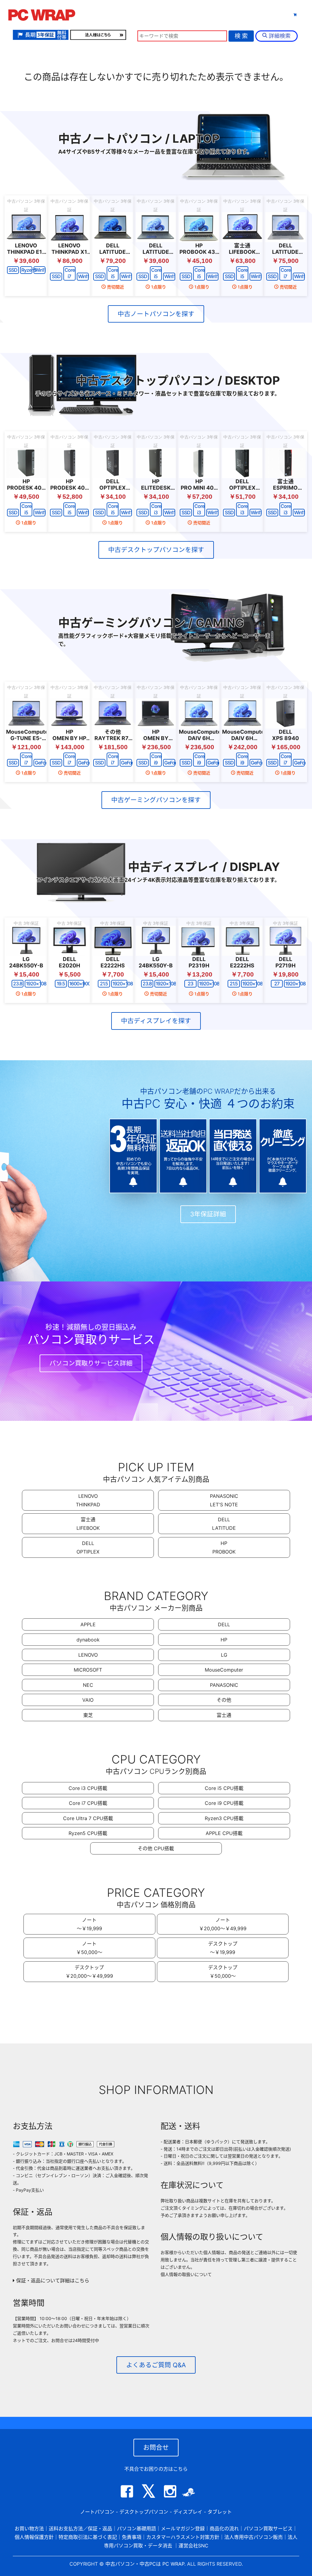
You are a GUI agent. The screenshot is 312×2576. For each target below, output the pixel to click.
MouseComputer (224, 1670)
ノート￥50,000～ (89, 1948)
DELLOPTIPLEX (88, 1547)
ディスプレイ (188, 2512)
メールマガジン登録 (183, 2529)
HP (224, 1640)
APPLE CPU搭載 (224, 1833)
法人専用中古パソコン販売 (253, 2537)
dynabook (88, 1640)
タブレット (211, 15)
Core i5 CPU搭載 (224, 1788)
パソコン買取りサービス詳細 (91, 1363)
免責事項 (132, 2537)
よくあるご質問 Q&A (156, 2365)
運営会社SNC (193, 2546)
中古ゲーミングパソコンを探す (156, 800)
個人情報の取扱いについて (186, 2274)
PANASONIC (224, 1685)
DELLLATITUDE (224, 1524)
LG (224, 1655)
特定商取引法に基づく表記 (88, 2537)
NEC (88, 1685)
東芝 (88, 1715)
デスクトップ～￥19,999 (223, 1948)
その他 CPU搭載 (156, 1848)
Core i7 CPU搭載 (88, 1803)
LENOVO (88, 1655)
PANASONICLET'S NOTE (224, 1500)
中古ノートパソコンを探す (156, 314)
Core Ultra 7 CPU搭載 (88, 1818)
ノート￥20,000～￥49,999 (223, 1924)
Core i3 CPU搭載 (88, 1788)
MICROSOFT (88, 1670)
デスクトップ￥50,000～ (223, 1972)
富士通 (224, 1715)
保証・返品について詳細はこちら (52, 2281)
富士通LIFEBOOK (88, 1524)
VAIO (88, 1700)
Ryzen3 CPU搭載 (224, 1818)
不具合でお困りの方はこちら (156, 2469)
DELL (224, 1624)
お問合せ (156, 2447)
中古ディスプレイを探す (156, 1021)
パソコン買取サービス (268, 2529)
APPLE (88, 1624)
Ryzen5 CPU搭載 (88, 1833)
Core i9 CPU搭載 (224, 1803)
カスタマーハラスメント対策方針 (183, 2537)
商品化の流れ (224, 2529)
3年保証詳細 (208, 1214)
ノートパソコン (97, 2512)
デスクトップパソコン (144, 2512)
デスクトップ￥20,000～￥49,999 (89, 1972)
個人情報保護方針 (34, 2537)
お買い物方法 (29, 2529)
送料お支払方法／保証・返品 (80, 2529)
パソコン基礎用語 (136, 2529)
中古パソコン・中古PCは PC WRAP (145, 2564)
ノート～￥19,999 (89, 1924)
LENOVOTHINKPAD (88, 1500)
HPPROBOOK (224, 1547)
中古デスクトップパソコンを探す (156, 550)
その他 (224, 1700)
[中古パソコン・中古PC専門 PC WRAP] (42, 17)
